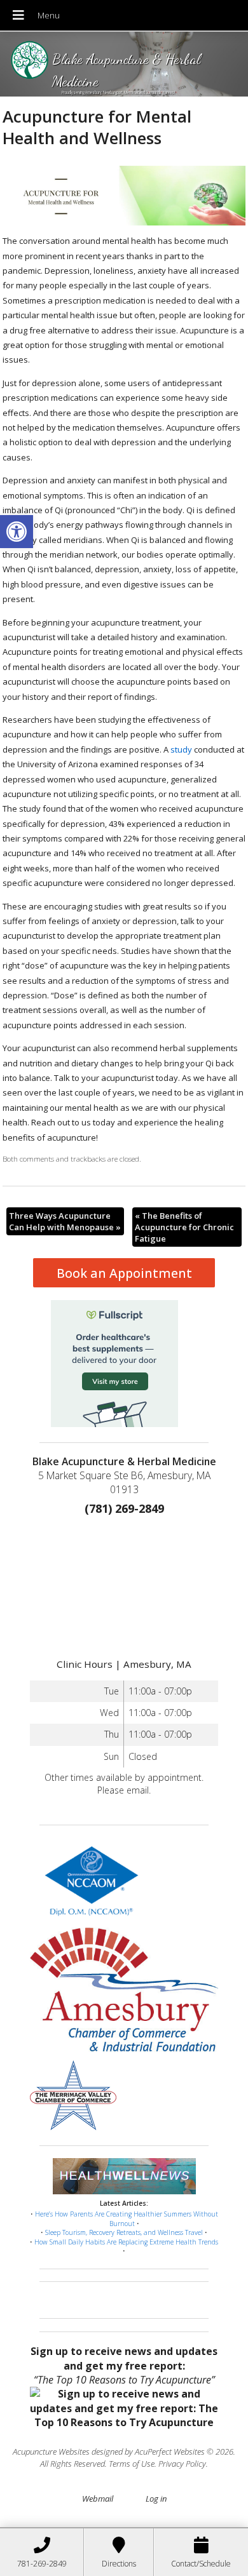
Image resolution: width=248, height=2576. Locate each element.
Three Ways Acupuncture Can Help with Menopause (65, 1221)
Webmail (98, 2499)
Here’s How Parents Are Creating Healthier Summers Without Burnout (127, 2219)
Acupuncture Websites (51, 2452)
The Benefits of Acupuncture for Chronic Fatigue (184, 1227)
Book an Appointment (124, 1273)
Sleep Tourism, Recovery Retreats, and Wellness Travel (124, 2232)
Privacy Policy (182, 2464)
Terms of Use (132, 2464)
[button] (17, 532)
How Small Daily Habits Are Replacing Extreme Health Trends (126, 2242)
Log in (156, 2499)
